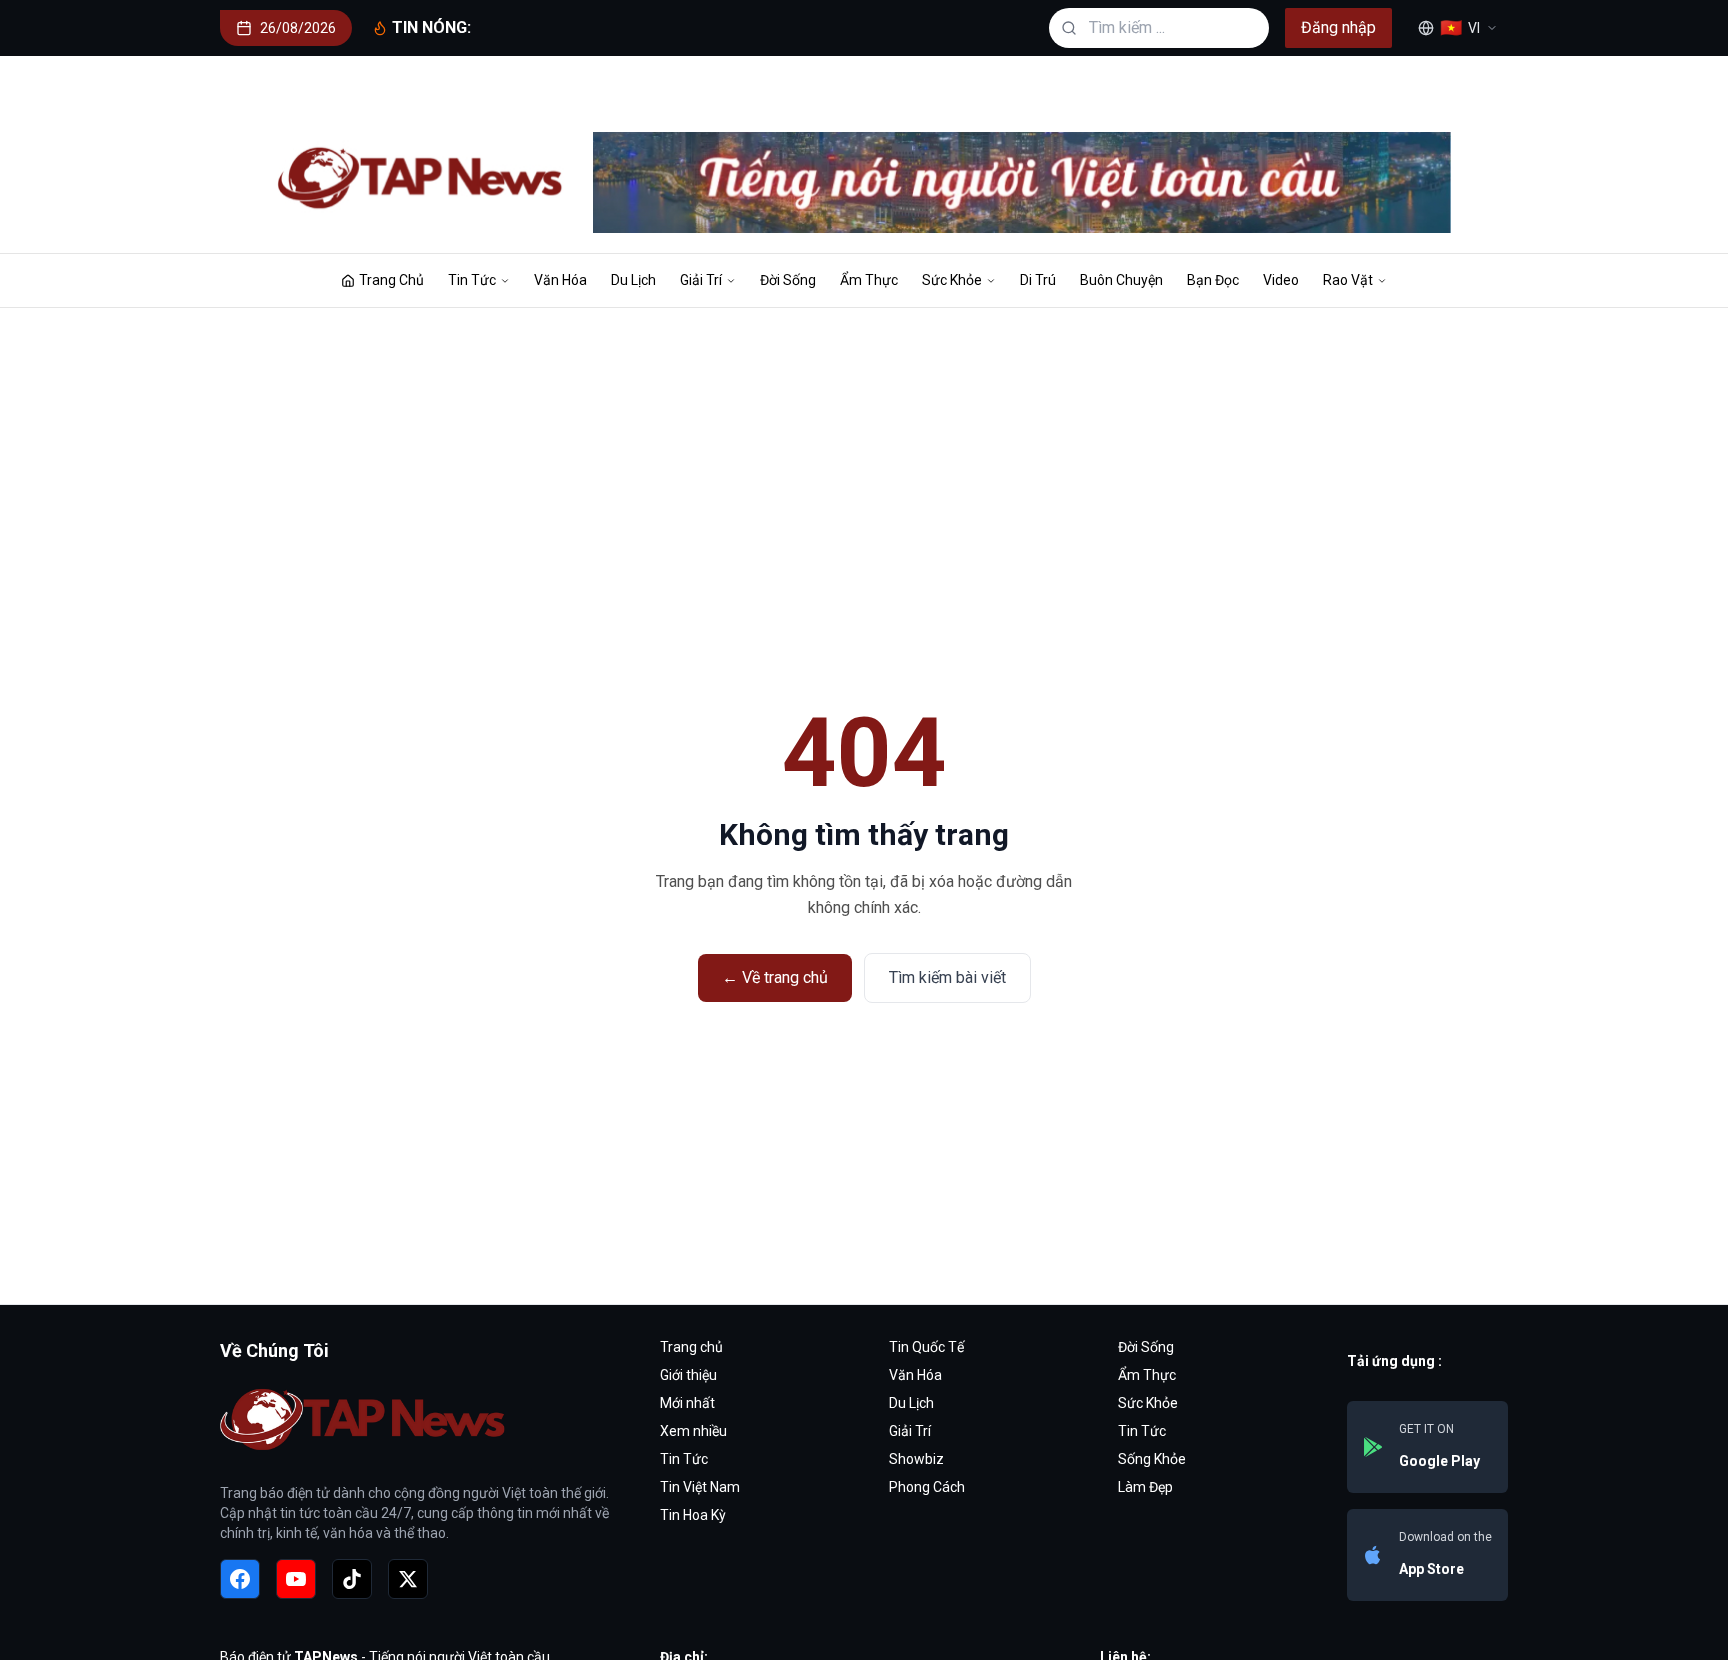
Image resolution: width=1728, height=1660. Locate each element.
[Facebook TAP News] (240, 1579)
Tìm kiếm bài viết (947, 977)
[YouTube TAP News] (296, 1579)
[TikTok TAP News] (352, 1579)
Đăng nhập (1338, 27)
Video (1281, 280)
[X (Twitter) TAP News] (408, 1579)
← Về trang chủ (775, 977)
